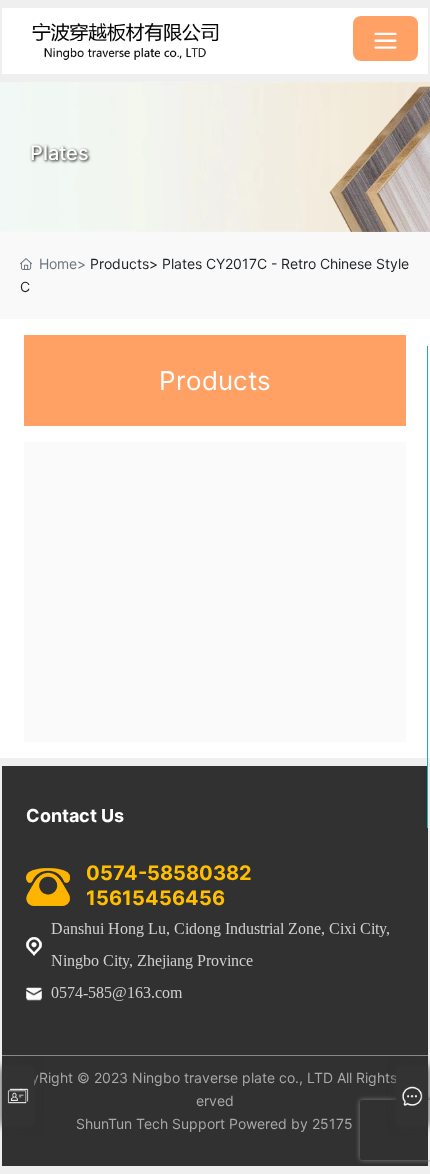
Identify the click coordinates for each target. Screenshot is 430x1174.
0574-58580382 (169, 873)
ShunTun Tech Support (150, 1123)
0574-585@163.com (116, 992)
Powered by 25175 (291, 1123)
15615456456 (155, 898)
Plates (59, 153)
